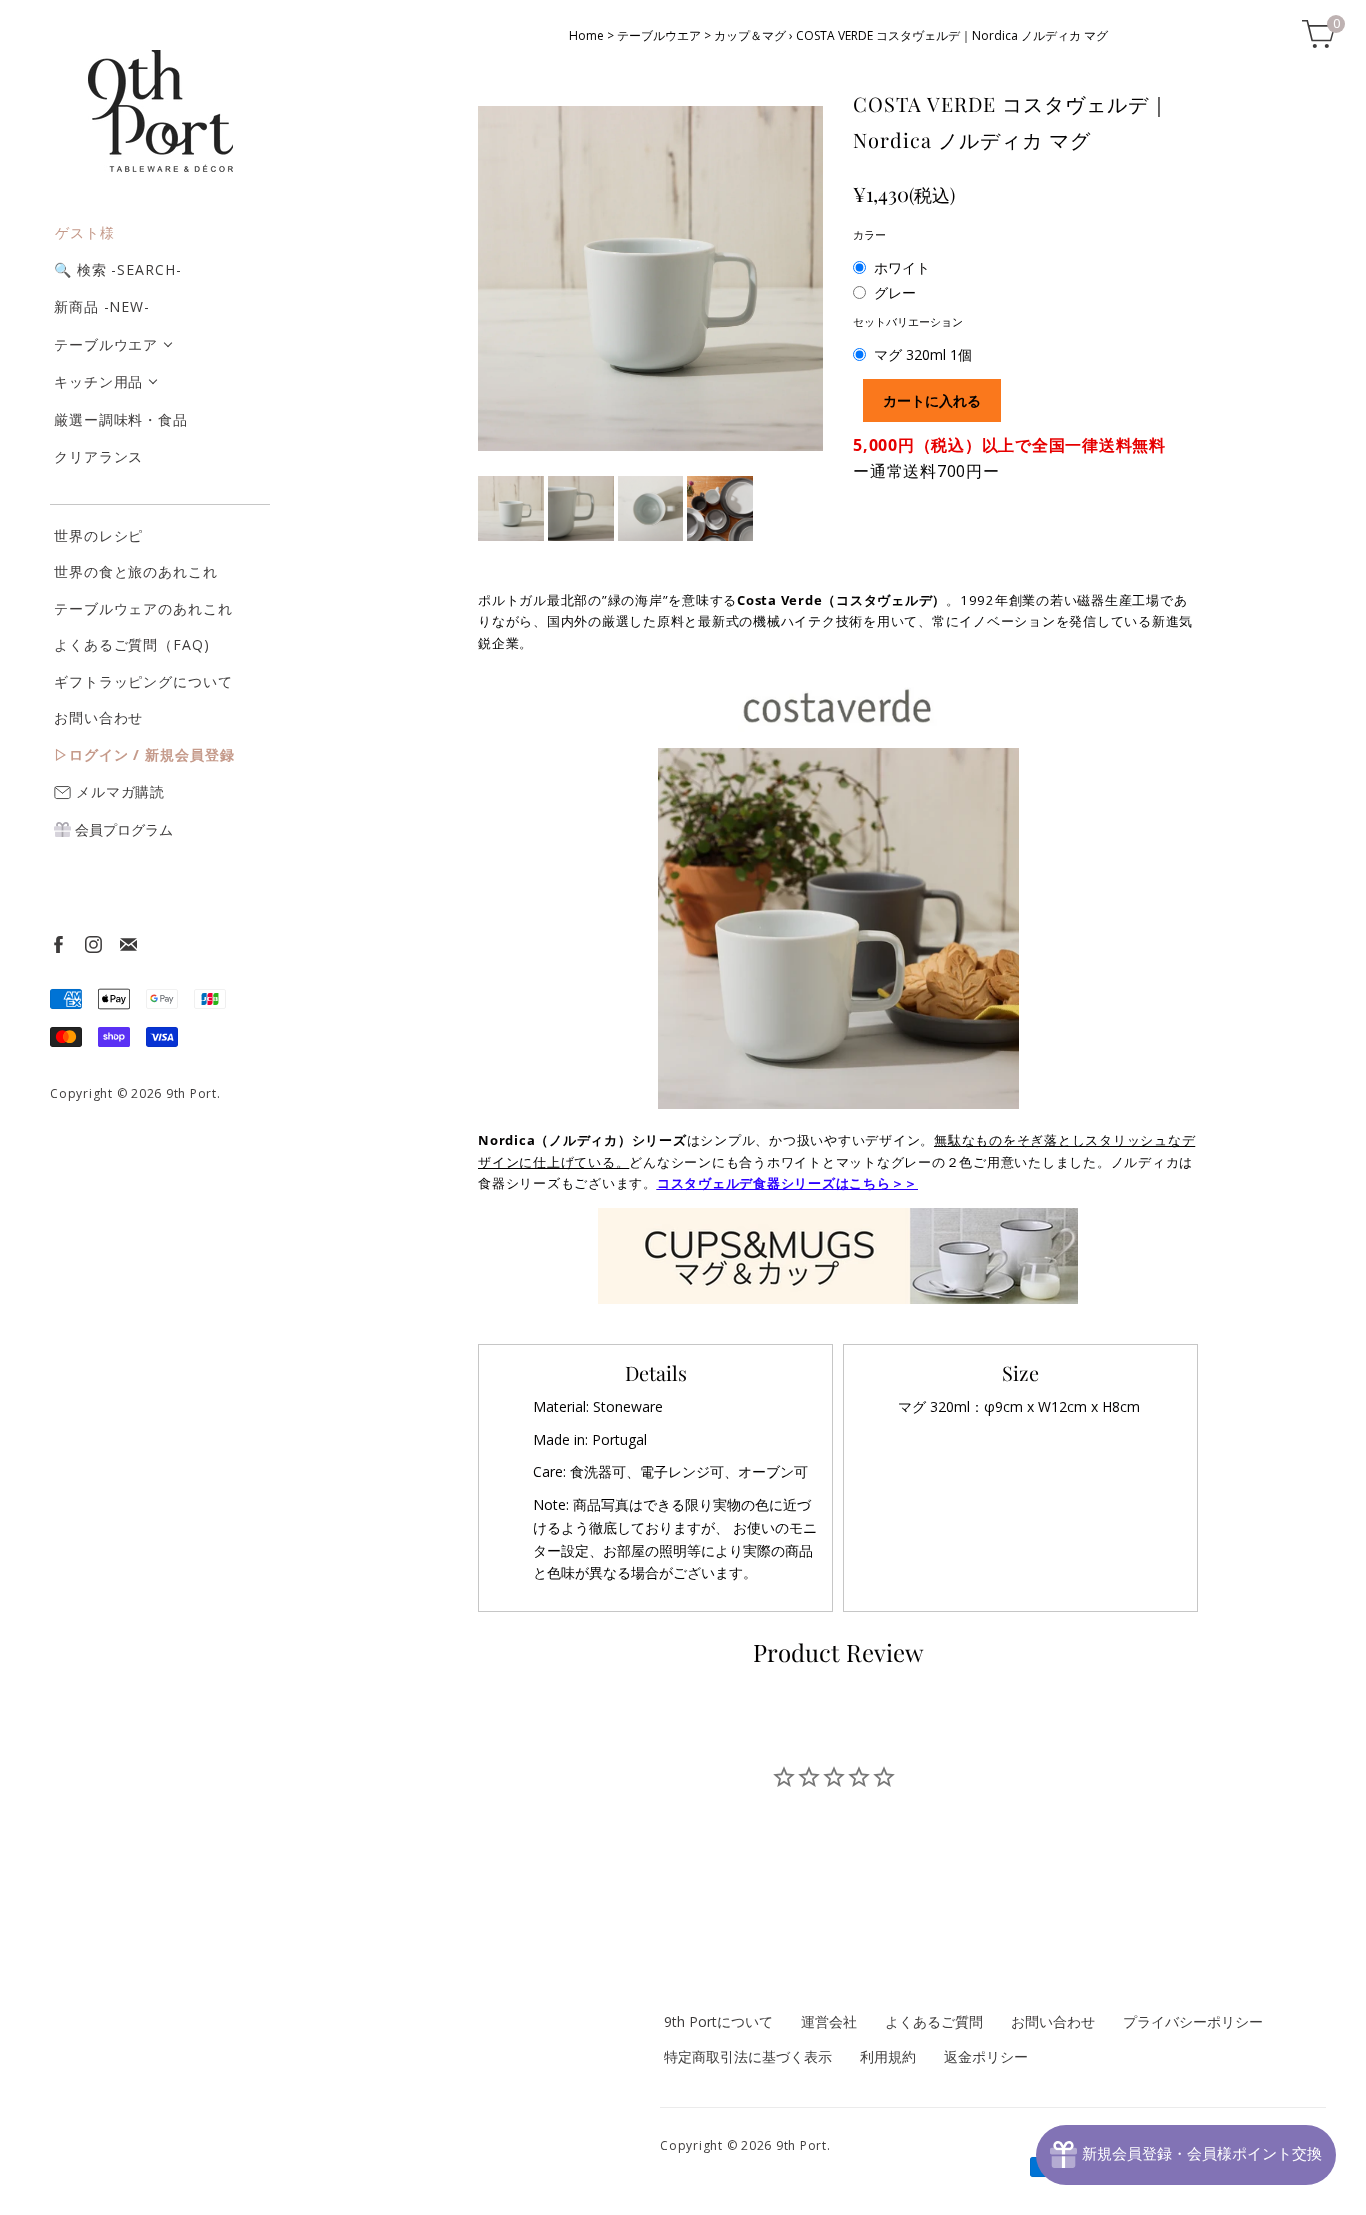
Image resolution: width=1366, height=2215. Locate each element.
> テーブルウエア (654, 35)
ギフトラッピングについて (143, 681)
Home (586, 35)
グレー (895, 292)
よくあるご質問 (934, 2021)
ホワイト (902, 267)
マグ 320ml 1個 (923, 354)
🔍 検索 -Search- (118, 269)
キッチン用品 (98, 381)
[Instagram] (92, 943)
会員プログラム (122, 829)
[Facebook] (57, 943)
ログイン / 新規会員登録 (152, 754)
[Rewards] (1186, 2155)
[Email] (127, 943)
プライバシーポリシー (1193, 2021)
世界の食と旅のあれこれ (136, 571)
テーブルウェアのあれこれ (143, 608)
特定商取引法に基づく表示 (748, 2056)
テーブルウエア (106, 344)
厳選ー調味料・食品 (121, 419)
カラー (869, 234)
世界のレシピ (98, 535)
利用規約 (888, 2056)
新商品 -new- (102, 306)
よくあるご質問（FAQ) (132, 644)
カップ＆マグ (750, 35)
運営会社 (829, 2021)
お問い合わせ (98, 717)
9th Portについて (718, 2021)
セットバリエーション (908, 321)
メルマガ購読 (118, 791)
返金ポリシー (986, 2056)
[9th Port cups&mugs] (838, 1255)
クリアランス (98, 456)
